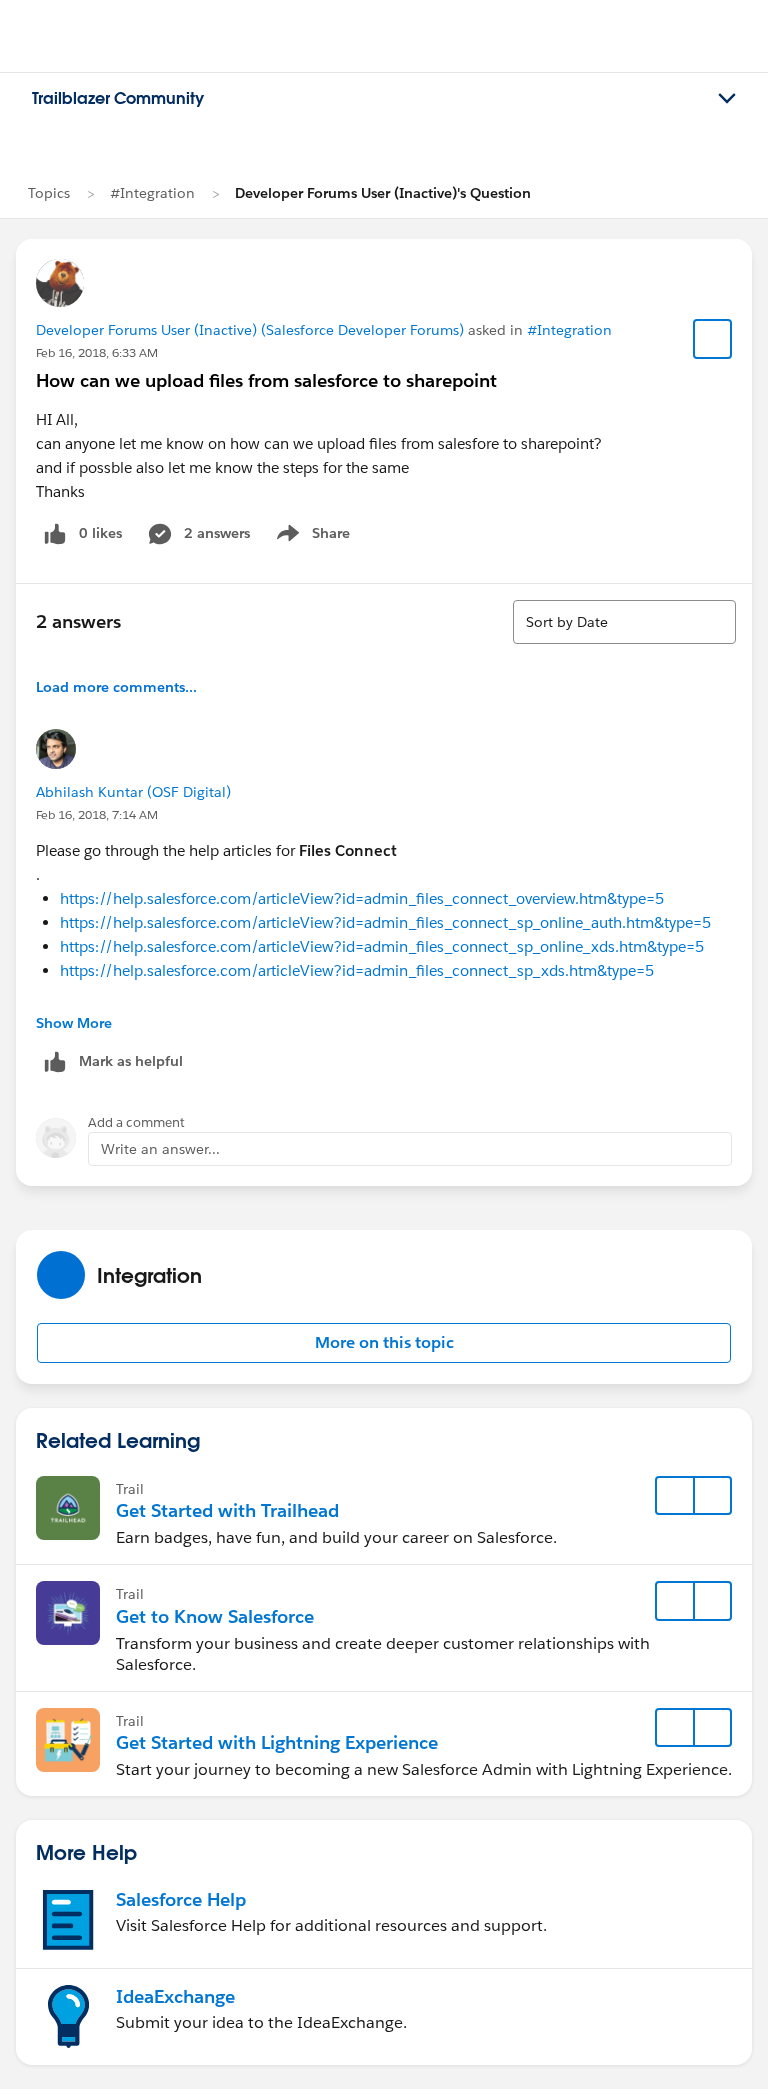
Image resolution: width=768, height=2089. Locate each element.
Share (310, 537)
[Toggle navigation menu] (727, 99)
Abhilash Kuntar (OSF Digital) (133, 792)
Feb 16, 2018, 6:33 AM (97, 352)
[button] (384, 1343)
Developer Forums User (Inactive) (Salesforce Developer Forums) (250, 330)
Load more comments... (116, 687)
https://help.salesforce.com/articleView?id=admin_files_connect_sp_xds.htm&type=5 (357, 970)
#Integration (152, 193)
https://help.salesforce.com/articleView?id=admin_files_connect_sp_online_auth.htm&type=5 (385, 922)
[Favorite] (713, 339)
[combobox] (624, 622)
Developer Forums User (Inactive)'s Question (383, 193)
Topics (49, 193)
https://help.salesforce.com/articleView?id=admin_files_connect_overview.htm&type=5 (362, 898)
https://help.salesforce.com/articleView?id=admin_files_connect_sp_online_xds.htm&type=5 (382, 946)
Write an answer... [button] (160, 1149)
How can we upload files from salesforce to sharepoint (266, 380)
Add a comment (136, 1122)
